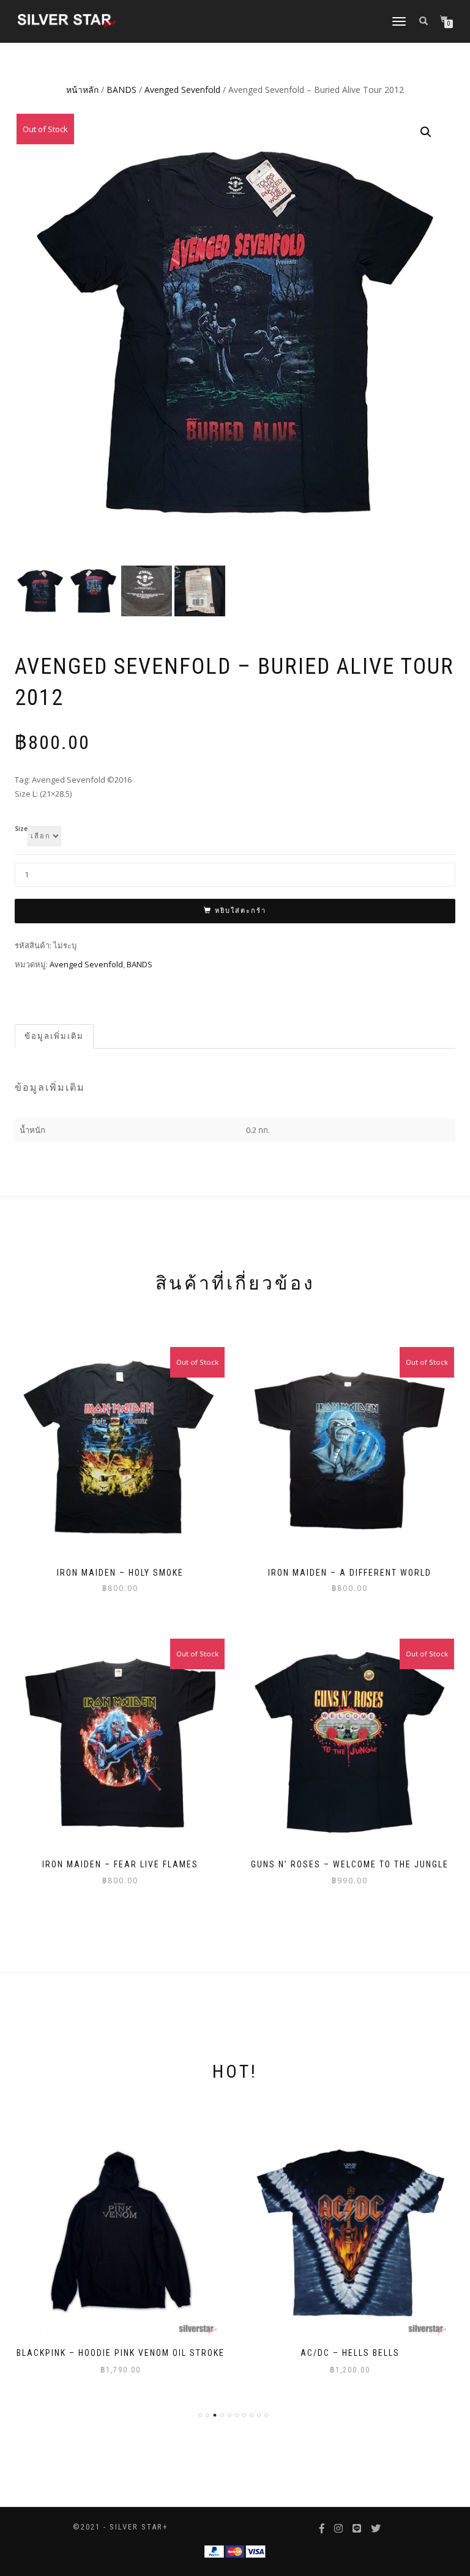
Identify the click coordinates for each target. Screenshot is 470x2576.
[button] (426, 132)
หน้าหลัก (82, 90)
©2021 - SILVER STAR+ (121, 2527)
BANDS (121, 90)
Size (21, 829)
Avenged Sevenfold (182, 90)
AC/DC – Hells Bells (350, 2353)
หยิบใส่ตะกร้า (241, 911)
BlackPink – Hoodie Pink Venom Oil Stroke (121, 2353)
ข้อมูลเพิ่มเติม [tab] (54, 1036)
